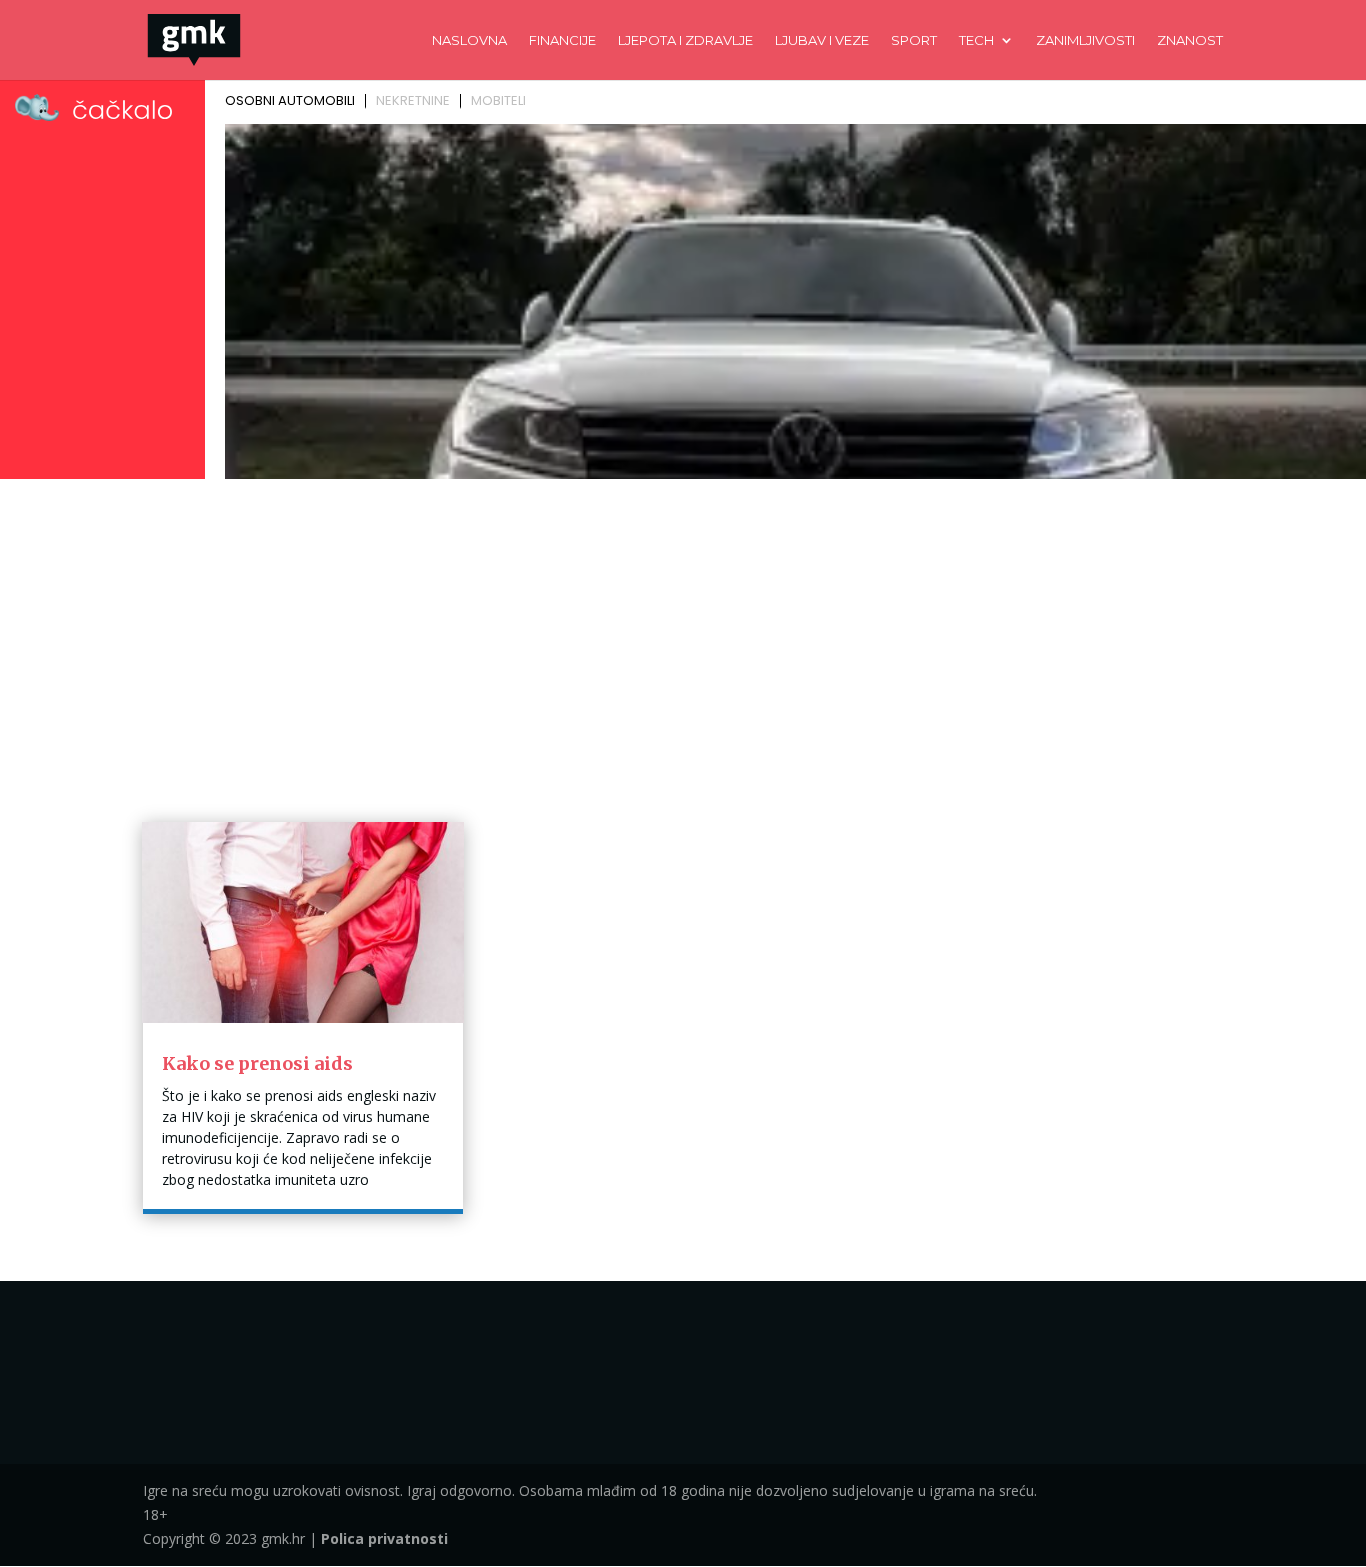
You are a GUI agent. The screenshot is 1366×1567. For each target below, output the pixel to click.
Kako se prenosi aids (257, 1063)
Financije (562, 40)
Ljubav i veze (822, 40)
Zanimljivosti (1085, 40)
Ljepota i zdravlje (685, 40)
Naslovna (469, 40)
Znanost (1190, 40)
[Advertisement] (683, 636)
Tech (976, 40)
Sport (914, 40)
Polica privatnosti (384, 1538)
